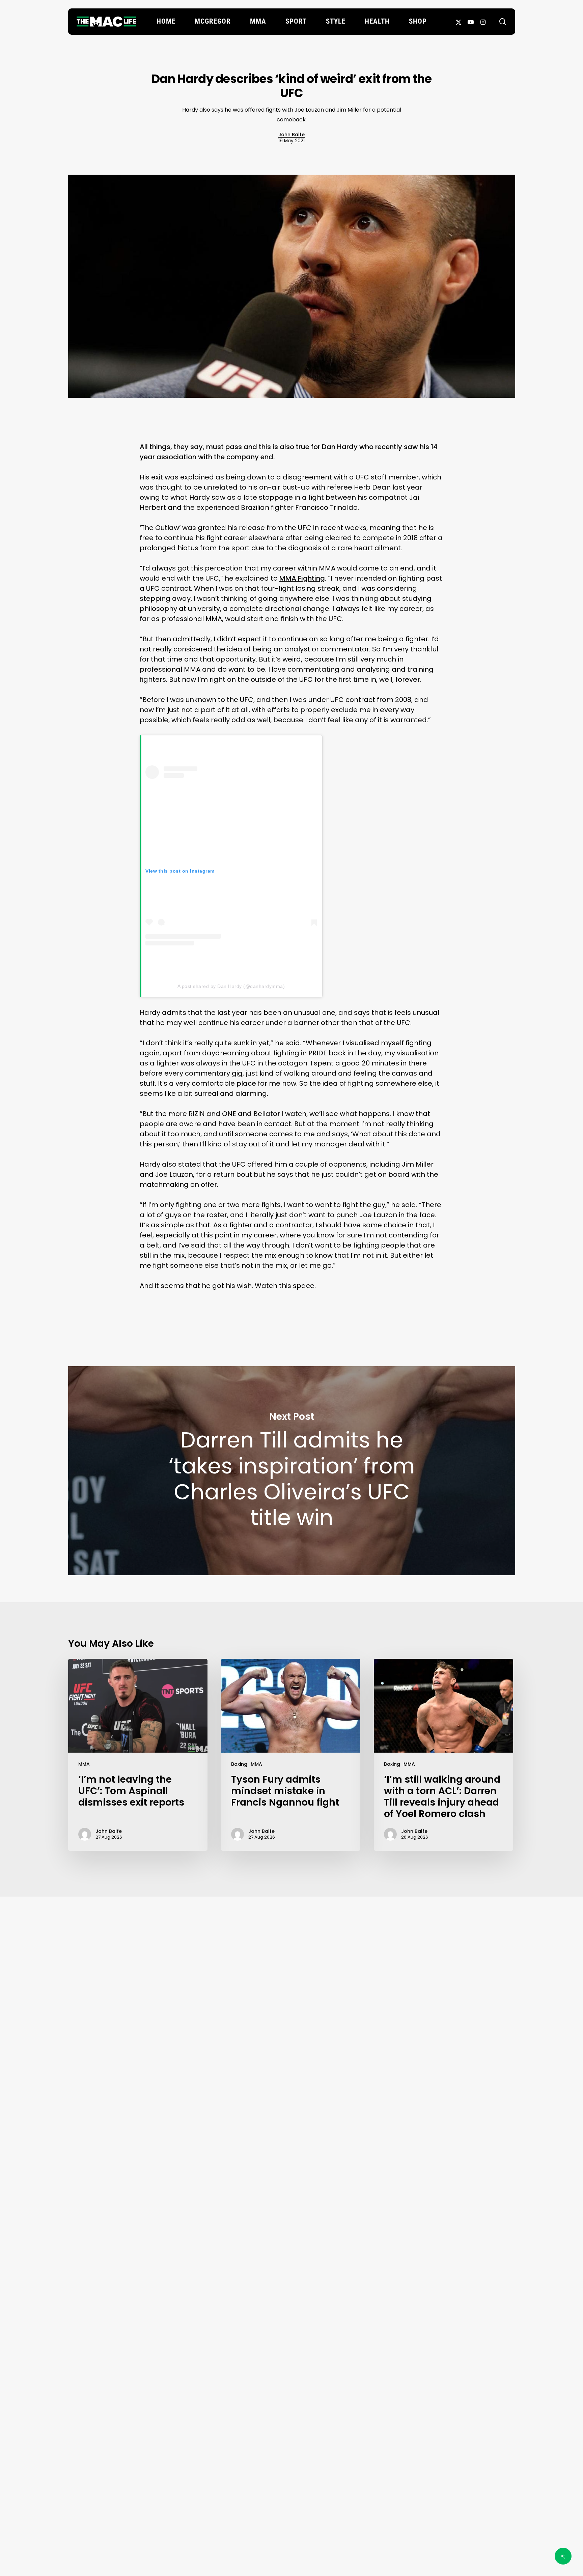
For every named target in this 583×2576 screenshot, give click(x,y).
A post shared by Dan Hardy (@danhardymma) (231, 986)
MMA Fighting (302, 578)
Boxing (239, 1764)
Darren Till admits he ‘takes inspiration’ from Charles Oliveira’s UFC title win (292, 1471)
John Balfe (291, 135)
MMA (84, 1764)
